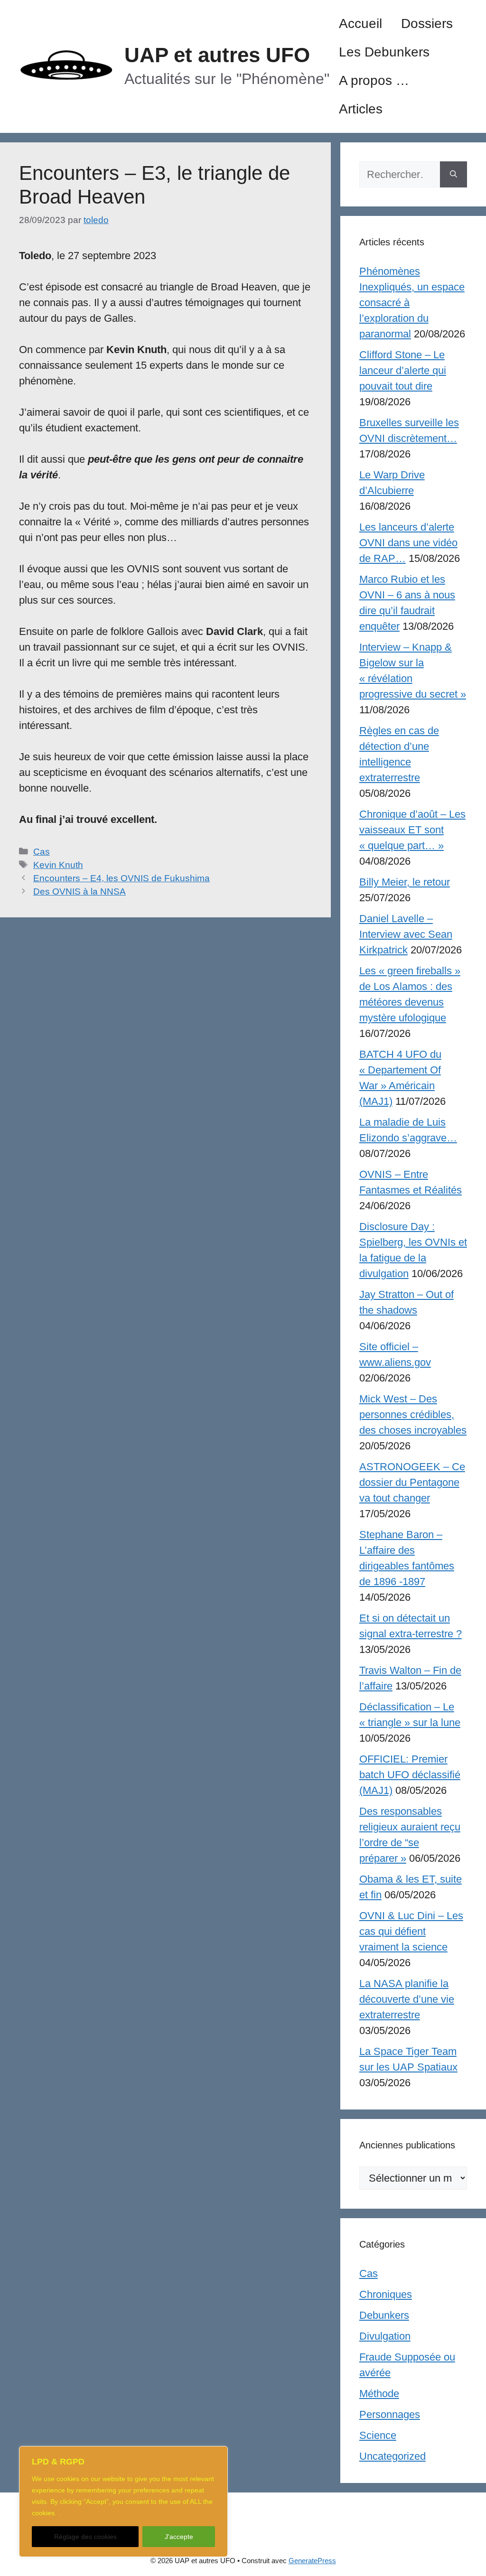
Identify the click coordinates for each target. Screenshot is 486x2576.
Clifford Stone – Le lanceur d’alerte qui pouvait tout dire (403, 370)
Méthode (379, 2394)
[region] (123, 2501)
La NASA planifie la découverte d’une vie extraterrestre (407, 1999)
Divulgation (385, 2336)
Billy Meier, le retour (405, 882)
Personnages (390, 2414)
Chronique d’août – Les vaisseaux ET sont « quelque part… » (412, 830)
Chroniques (386, 2294)
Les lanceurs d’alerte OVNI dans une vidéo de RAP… (408, 543)
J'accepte (179, 2537)
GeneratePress (312, 2561)
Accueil (360, 23)
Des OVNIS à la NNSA (79, 891)
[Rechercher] (453, 174)
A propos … (374, 80)
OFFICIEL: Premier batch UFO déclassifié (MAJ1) (410, 1775)
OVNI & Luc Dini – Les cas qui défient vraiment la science (411, 1931)
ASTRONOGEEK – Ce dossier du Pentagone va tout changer (412, 1482)
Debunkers (384, 2315)
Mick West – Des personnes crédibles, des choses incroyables (413, 1414)
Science (378, 2435)
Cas (42, 852)
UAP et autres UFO (217, 55)
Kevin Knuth (58, 865)
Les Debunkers (384, 52)
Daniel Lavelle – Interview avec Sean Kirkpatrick (406, 934)
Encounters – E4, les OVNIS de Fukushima (121, 878)
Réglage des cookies (85, 2537)
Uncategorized (393, 2456)
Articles (361, 109)
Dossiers (427, 23)
